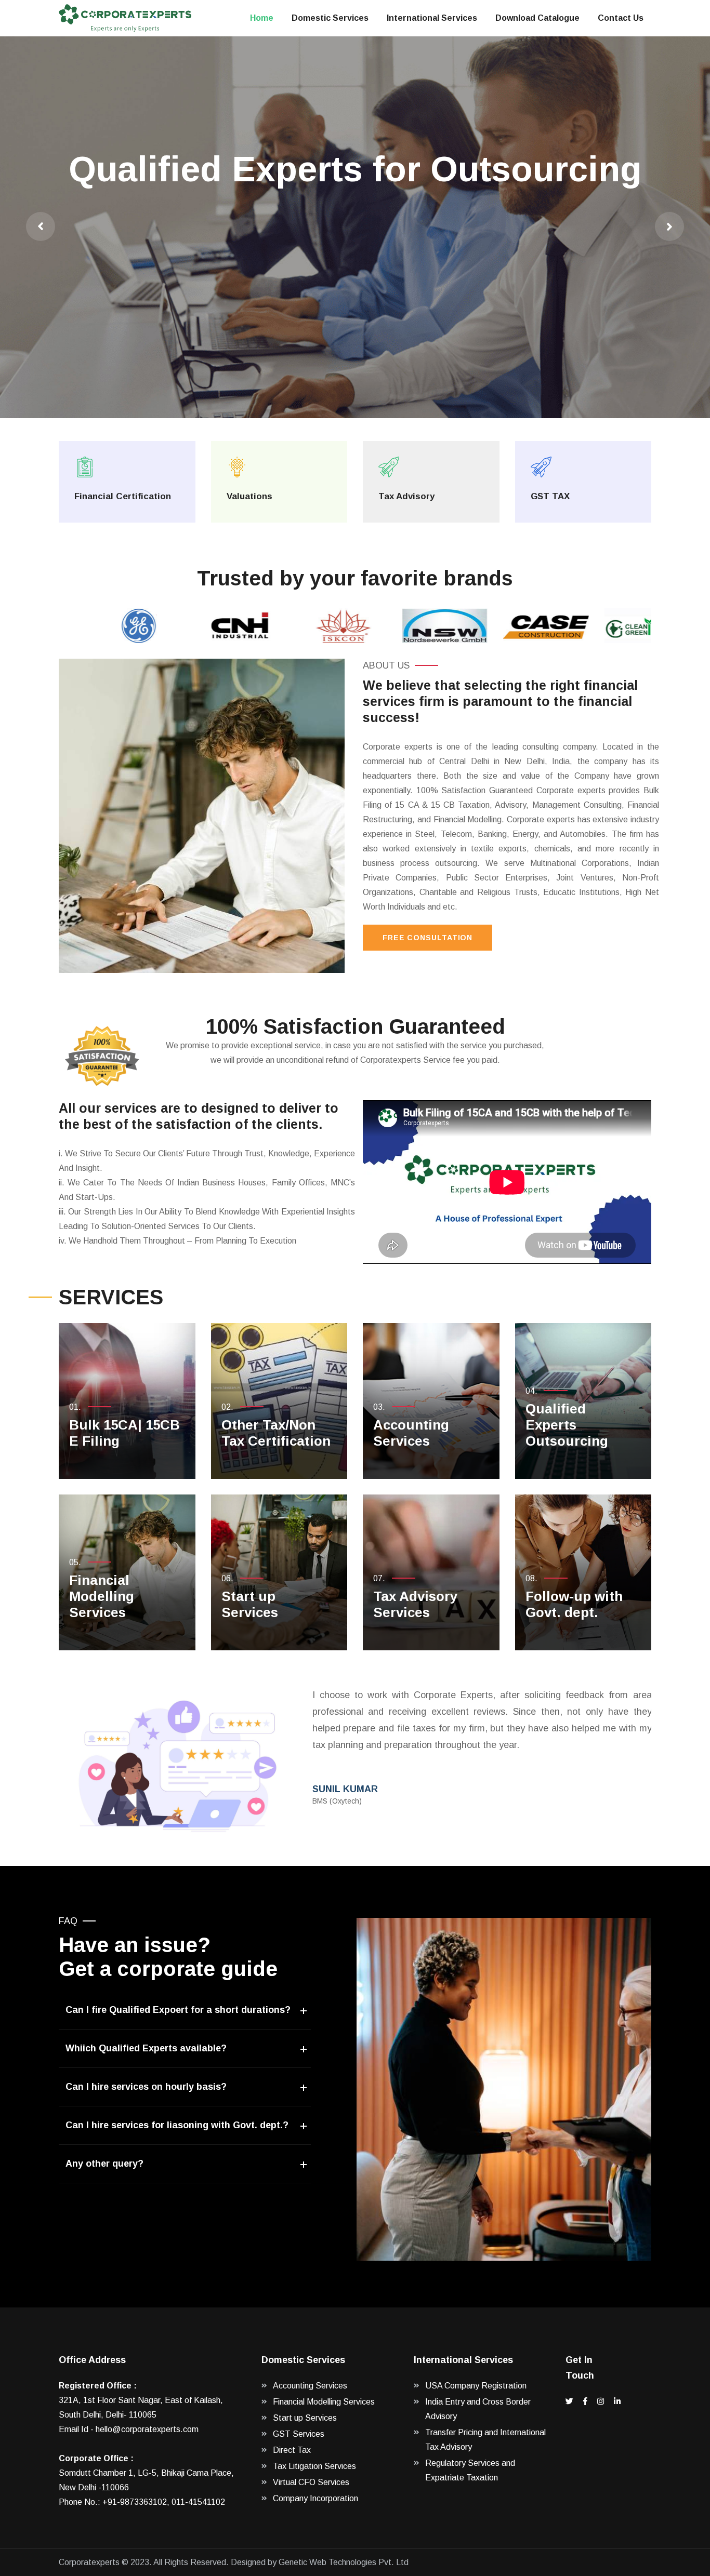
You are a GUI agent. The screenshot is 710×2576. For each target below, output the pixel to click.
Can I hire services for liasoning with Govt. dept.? (177, 2125)
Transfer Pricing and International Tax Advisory (485, 2440)
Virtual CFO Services (311, 2482)
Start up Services (250, 1604)
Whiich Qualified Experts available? (146, 2048)
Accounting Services (411, 1433)
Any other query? (104, 2164)
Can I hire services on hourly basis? (146, 2087)
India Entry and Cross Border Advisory (478, 2409)
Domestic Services (330, 18)
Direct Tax (292, 2450)
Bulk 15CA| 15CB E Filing (124, 1433)
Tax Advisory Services (415, 1604)
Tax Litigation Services (314, 2466)
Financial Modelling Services (102, 1596)
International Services (432, 18)
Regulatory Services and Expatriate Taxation (470, 2470)
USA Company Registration (476, 2386)
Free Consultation (428, 938)
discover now (351, 271)
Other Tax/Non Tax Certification (276, 1433)
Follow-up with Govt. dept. (574, 1604)
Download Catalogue (537, 18)
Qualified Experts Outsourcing (567, 1425)
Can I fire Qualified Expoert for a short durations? (178, 2010)
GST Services (299, 2434)
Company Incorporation (315, 2498)
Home (262, 18)
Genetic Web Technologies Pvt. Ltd (344, 2562)
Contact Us (621, 18)
